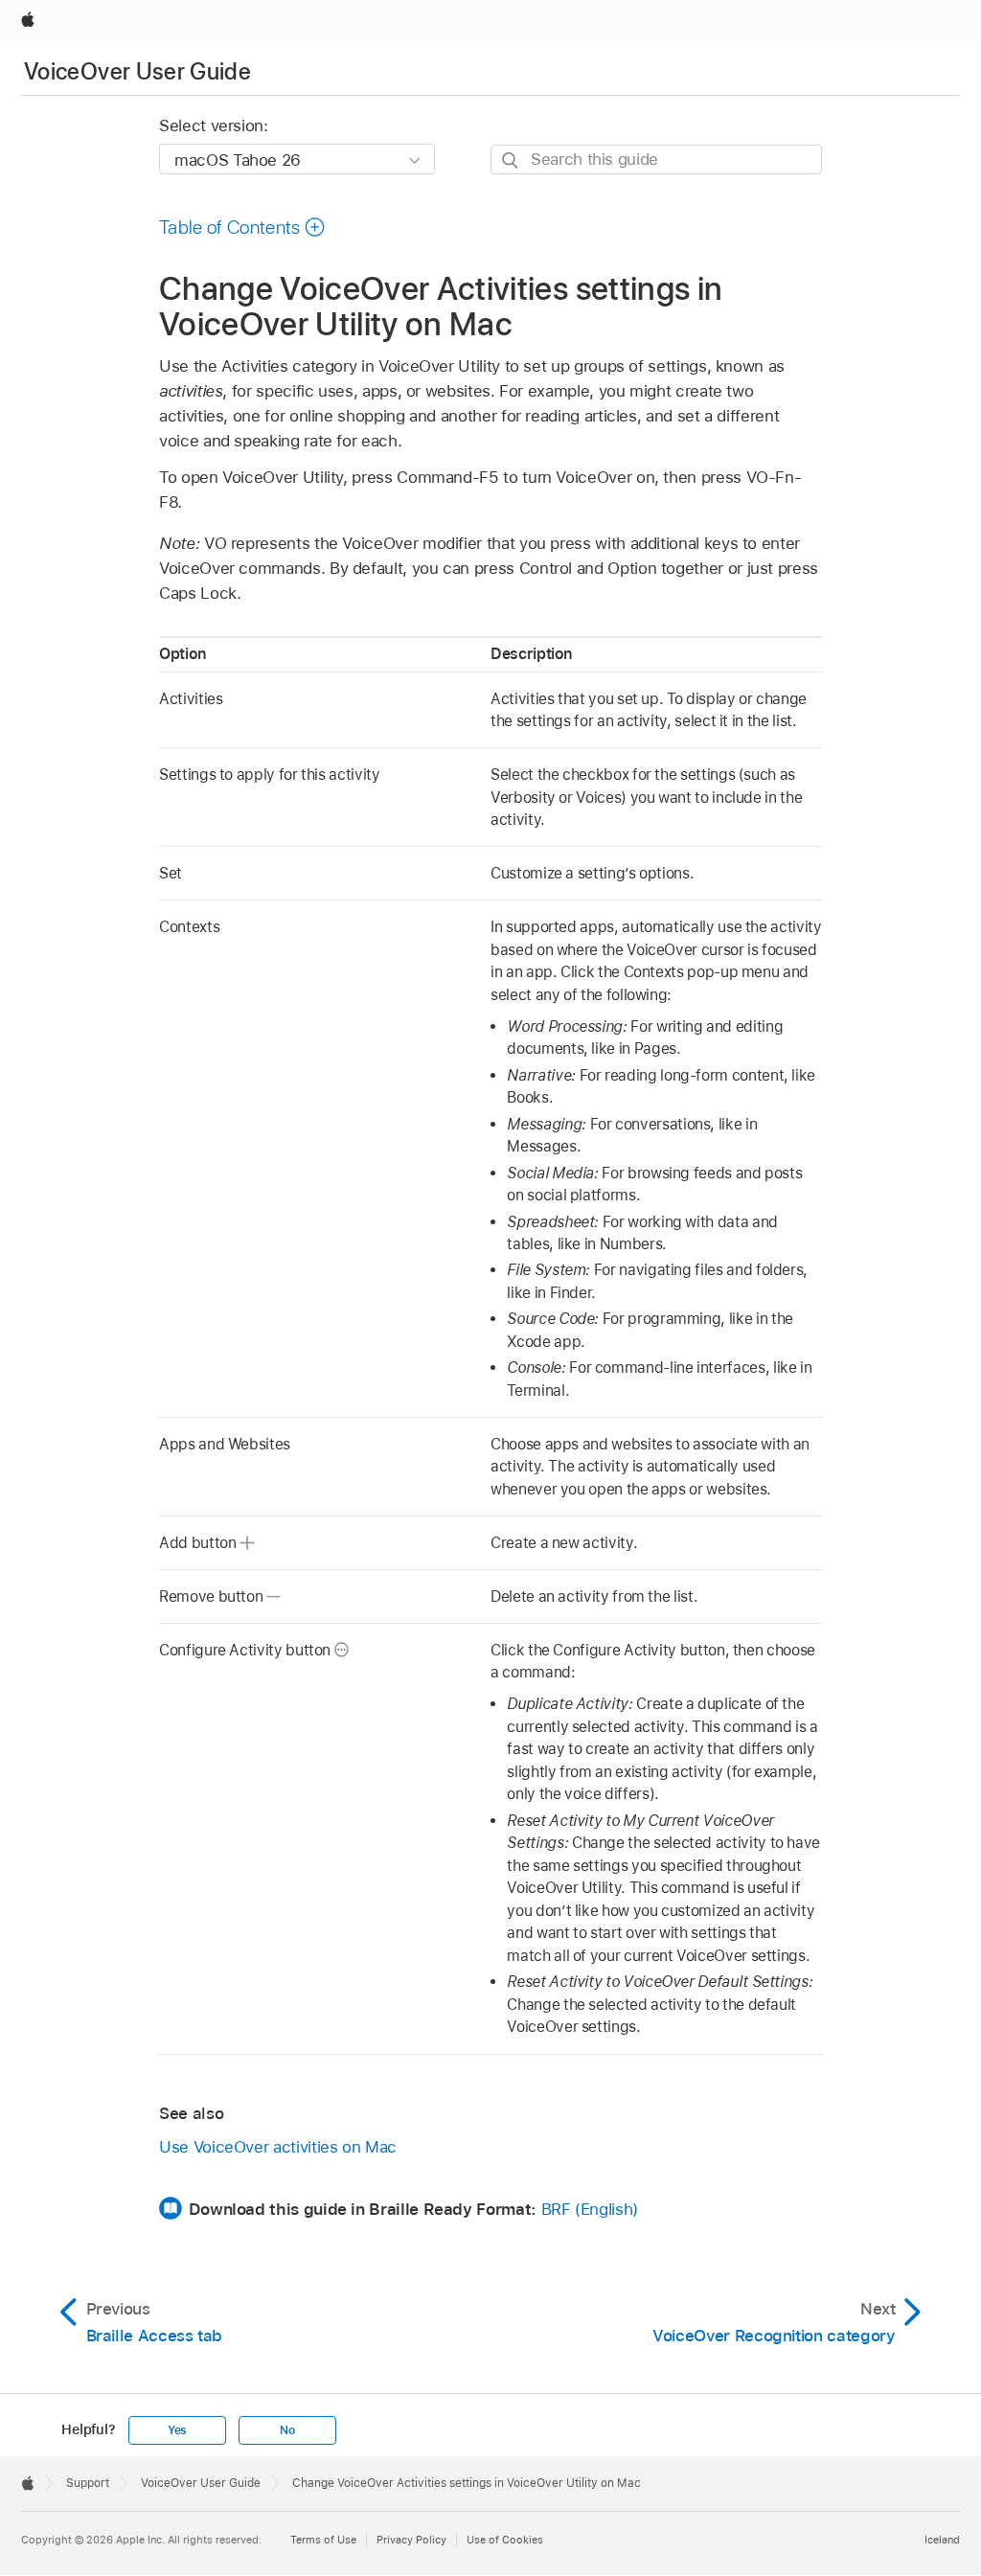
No (287, 2430)
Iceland (942, 2540)
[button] (242, 227)
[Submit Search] (511, 160)
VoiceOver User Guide (137, 71)
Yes (177, 2430)
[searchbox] (656, 160)
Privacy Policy (411, 2540)
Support (88, 2483)
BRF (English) (590, 2209)
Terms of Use (323, 2540)
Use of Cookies (505, 2540)
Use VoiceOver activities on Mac (278, 2147)
